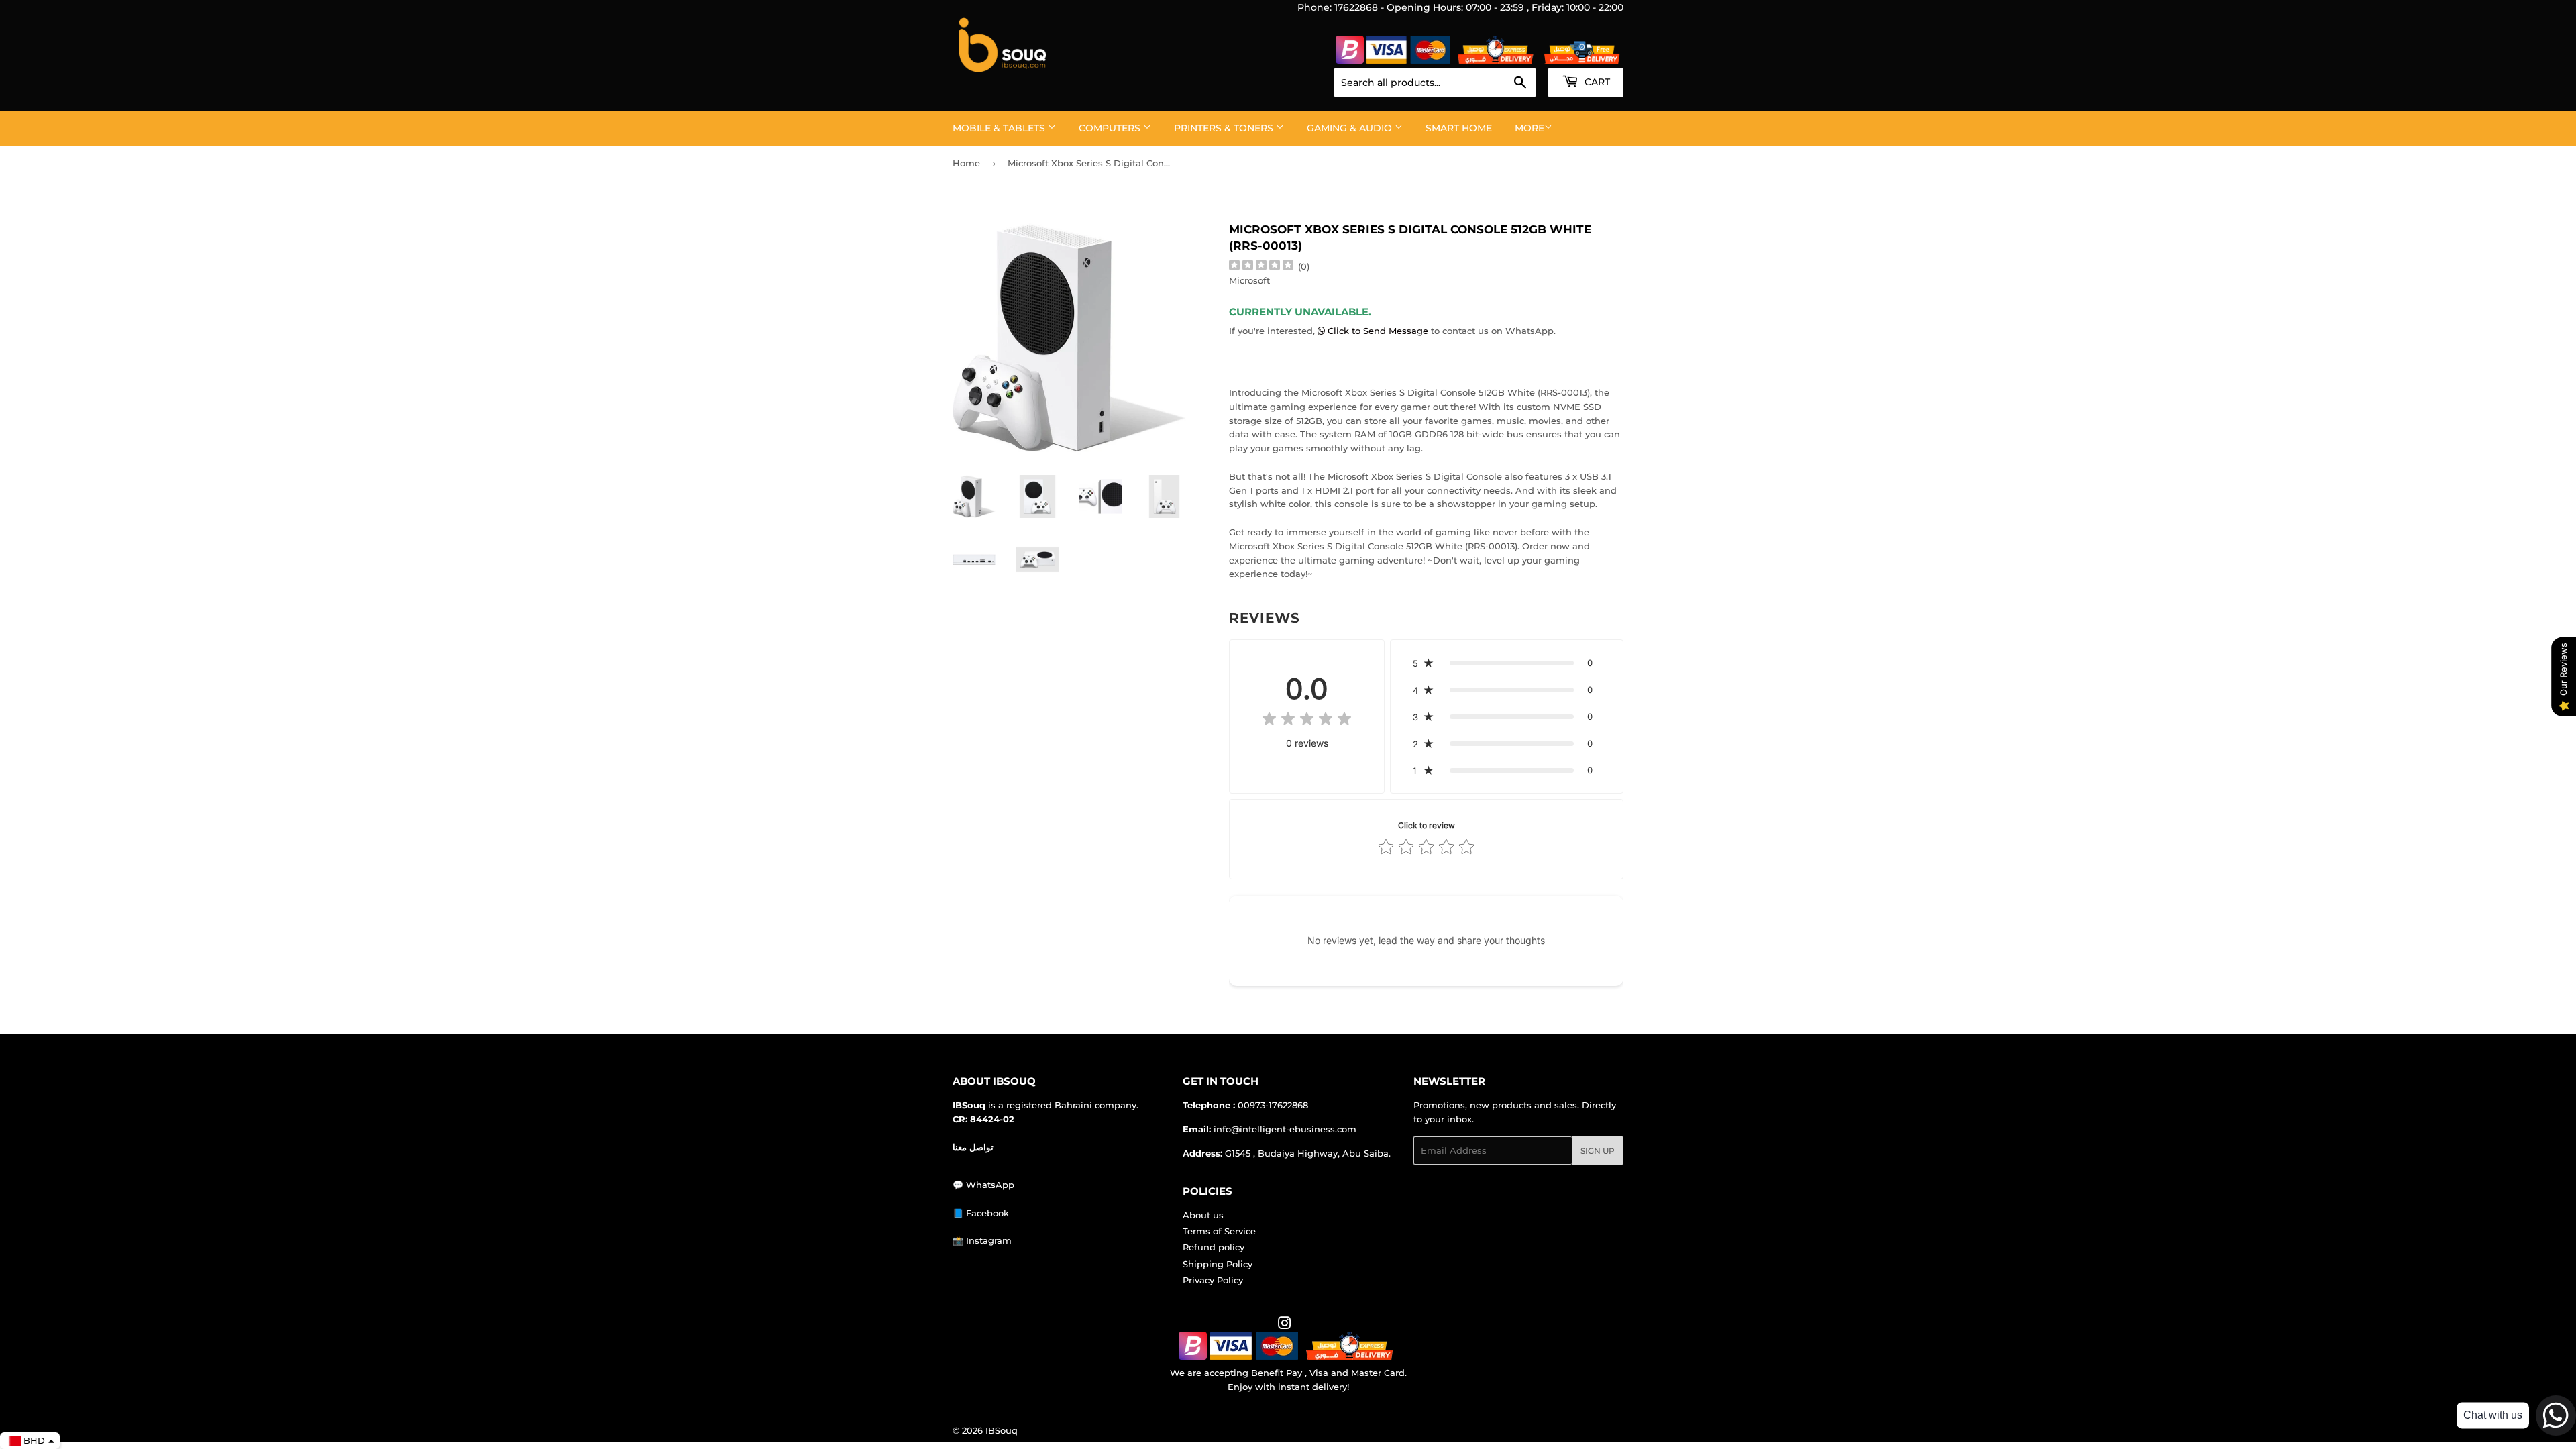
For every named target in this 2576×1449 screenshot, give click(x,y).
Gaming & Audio (1351, 128)
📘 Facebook (981, 1213)
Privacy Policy (1213, 1280)
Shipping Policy (1218, 1264)
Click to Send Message (1378, 331)
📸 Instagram (982, 1240)
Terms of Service (1219, 1231)
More (1529, 128)
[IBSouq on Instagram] (1285, 1325)
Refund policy (1214, 1247)
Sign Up (1598, 1151)
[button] (1507, 663)
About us (1203, 1215)
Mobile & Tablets (1000, 128)
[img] (1261, 267)
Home (966, 163)
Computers (1111, 128)
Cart (1596, 82)
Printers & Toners (1225, 128)
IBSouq (1002, 1430)
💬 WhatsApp (983, 1185)
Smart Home (1459, 128)
